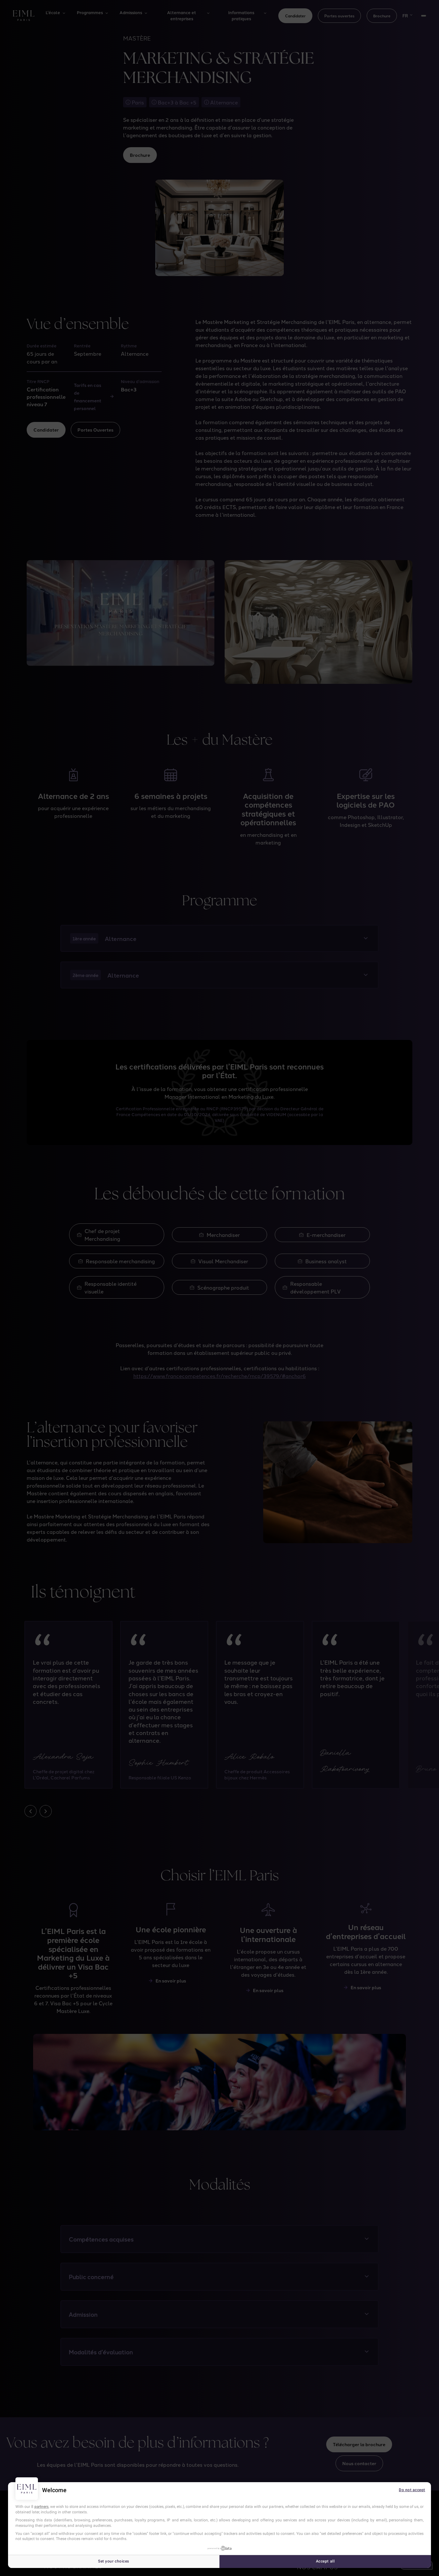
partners (41, 2507)
